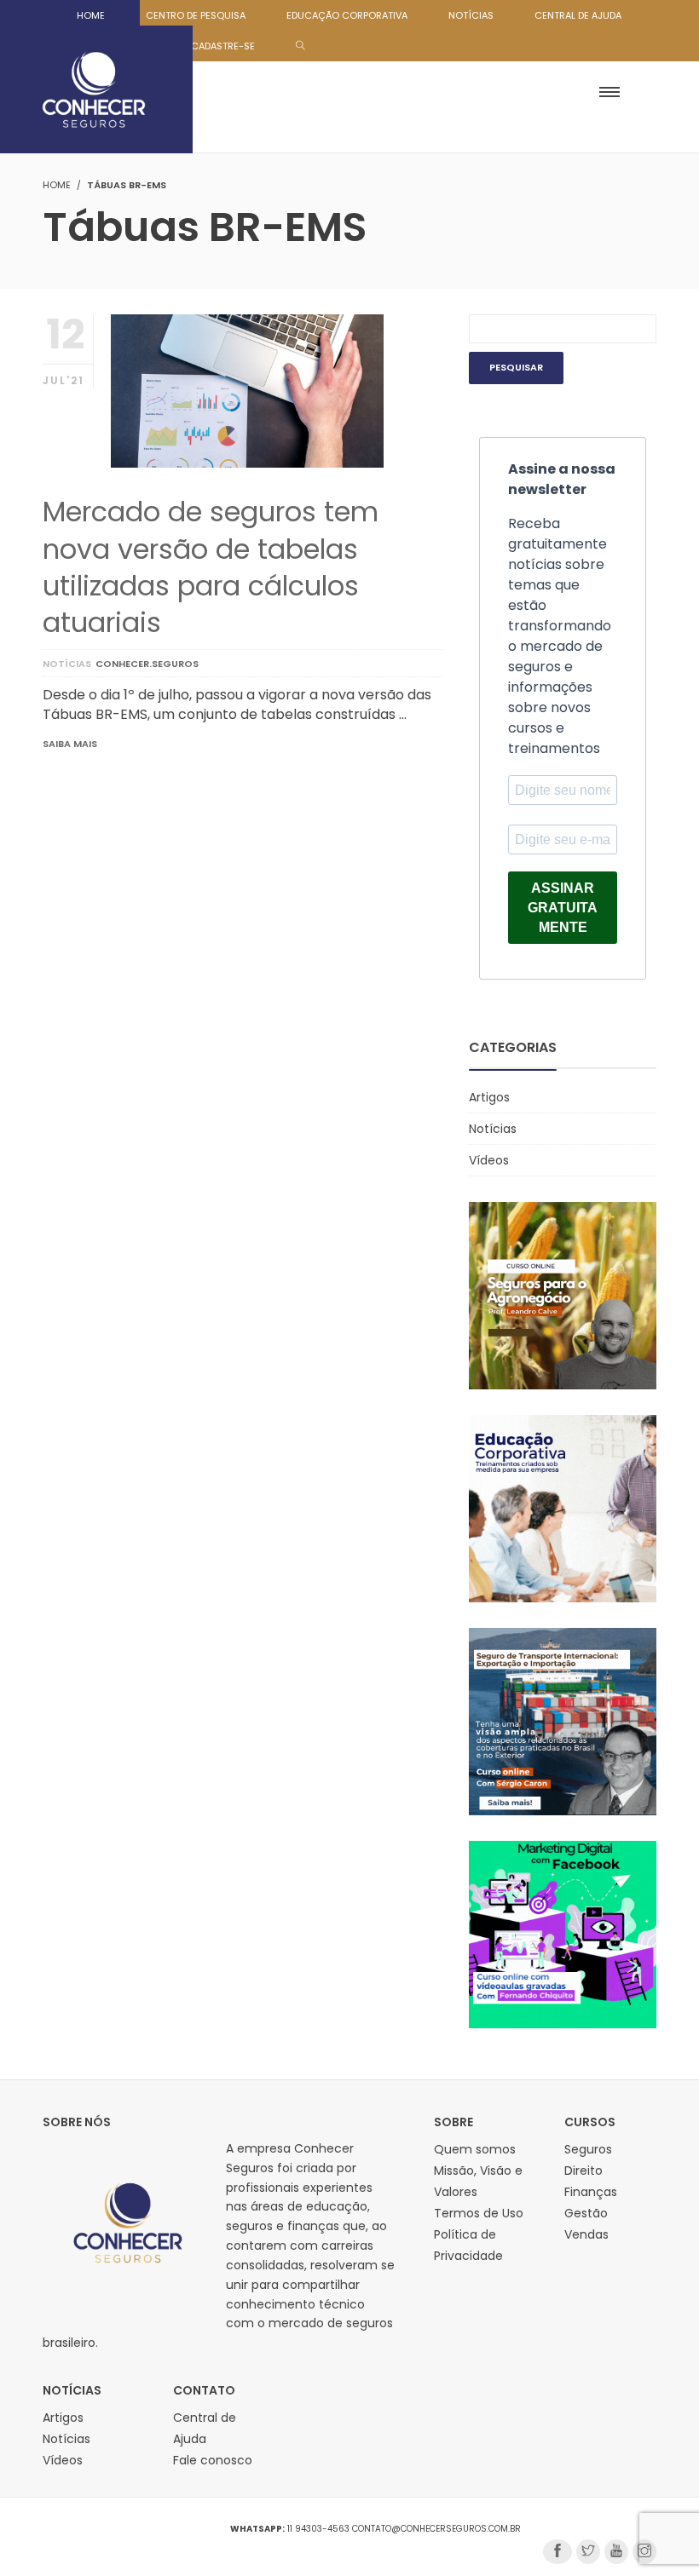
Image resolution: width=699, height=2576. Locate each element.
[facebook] (557, 2552)
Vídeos (489, 1160)
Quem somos (475, 2149)
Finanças (591, 2192)
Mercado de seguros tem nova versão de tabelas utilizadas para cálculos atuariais (211, 567)
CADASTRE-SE (223, 46)
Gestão (586, 2213)
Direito (583, 2171)
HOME (91, 15)
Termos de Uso (479, 2213)
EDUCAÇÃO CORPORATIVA (347, 15)
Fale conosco (213, 2460)
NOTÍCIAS (471, 15)
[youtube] (616, 2552)
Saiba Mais (70, 744)
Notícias (67, 664)
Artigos (489, 1097)
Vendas (586, 2234)
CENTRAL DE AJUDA (578, 15)
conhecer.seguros (147, 664)
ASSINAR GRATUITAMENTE (563, 908)
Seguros (588, 2149)
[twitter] (588, 2552)
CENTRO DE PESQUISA (196, 15)
